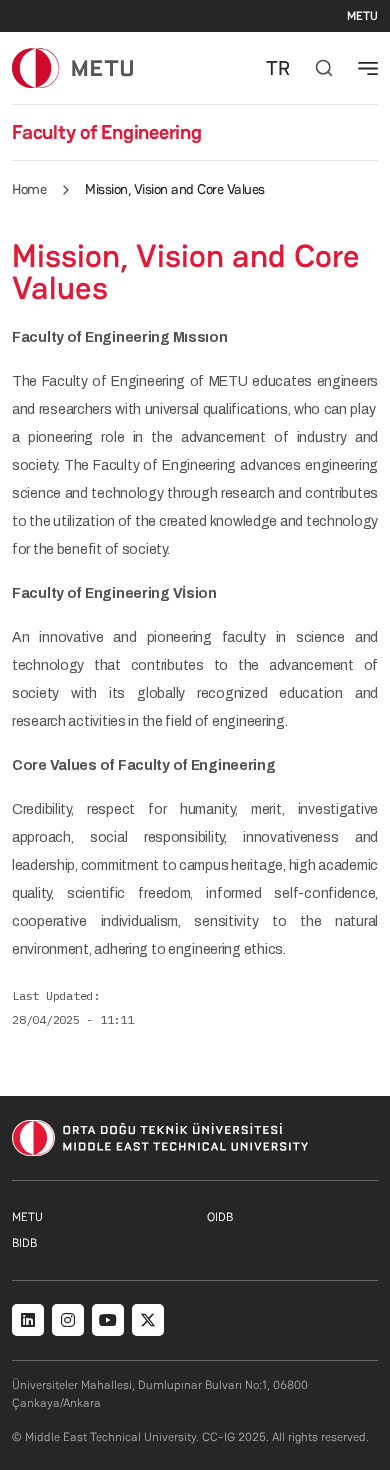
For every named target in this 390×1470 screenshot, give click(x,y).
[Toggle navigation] (368, 68)
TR (278, 68)
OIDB (220, 1217)
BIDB (24, 1243)
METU (362, 16)
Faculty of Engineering (107, 132)
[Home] (72, 67)
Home (29, 189)
